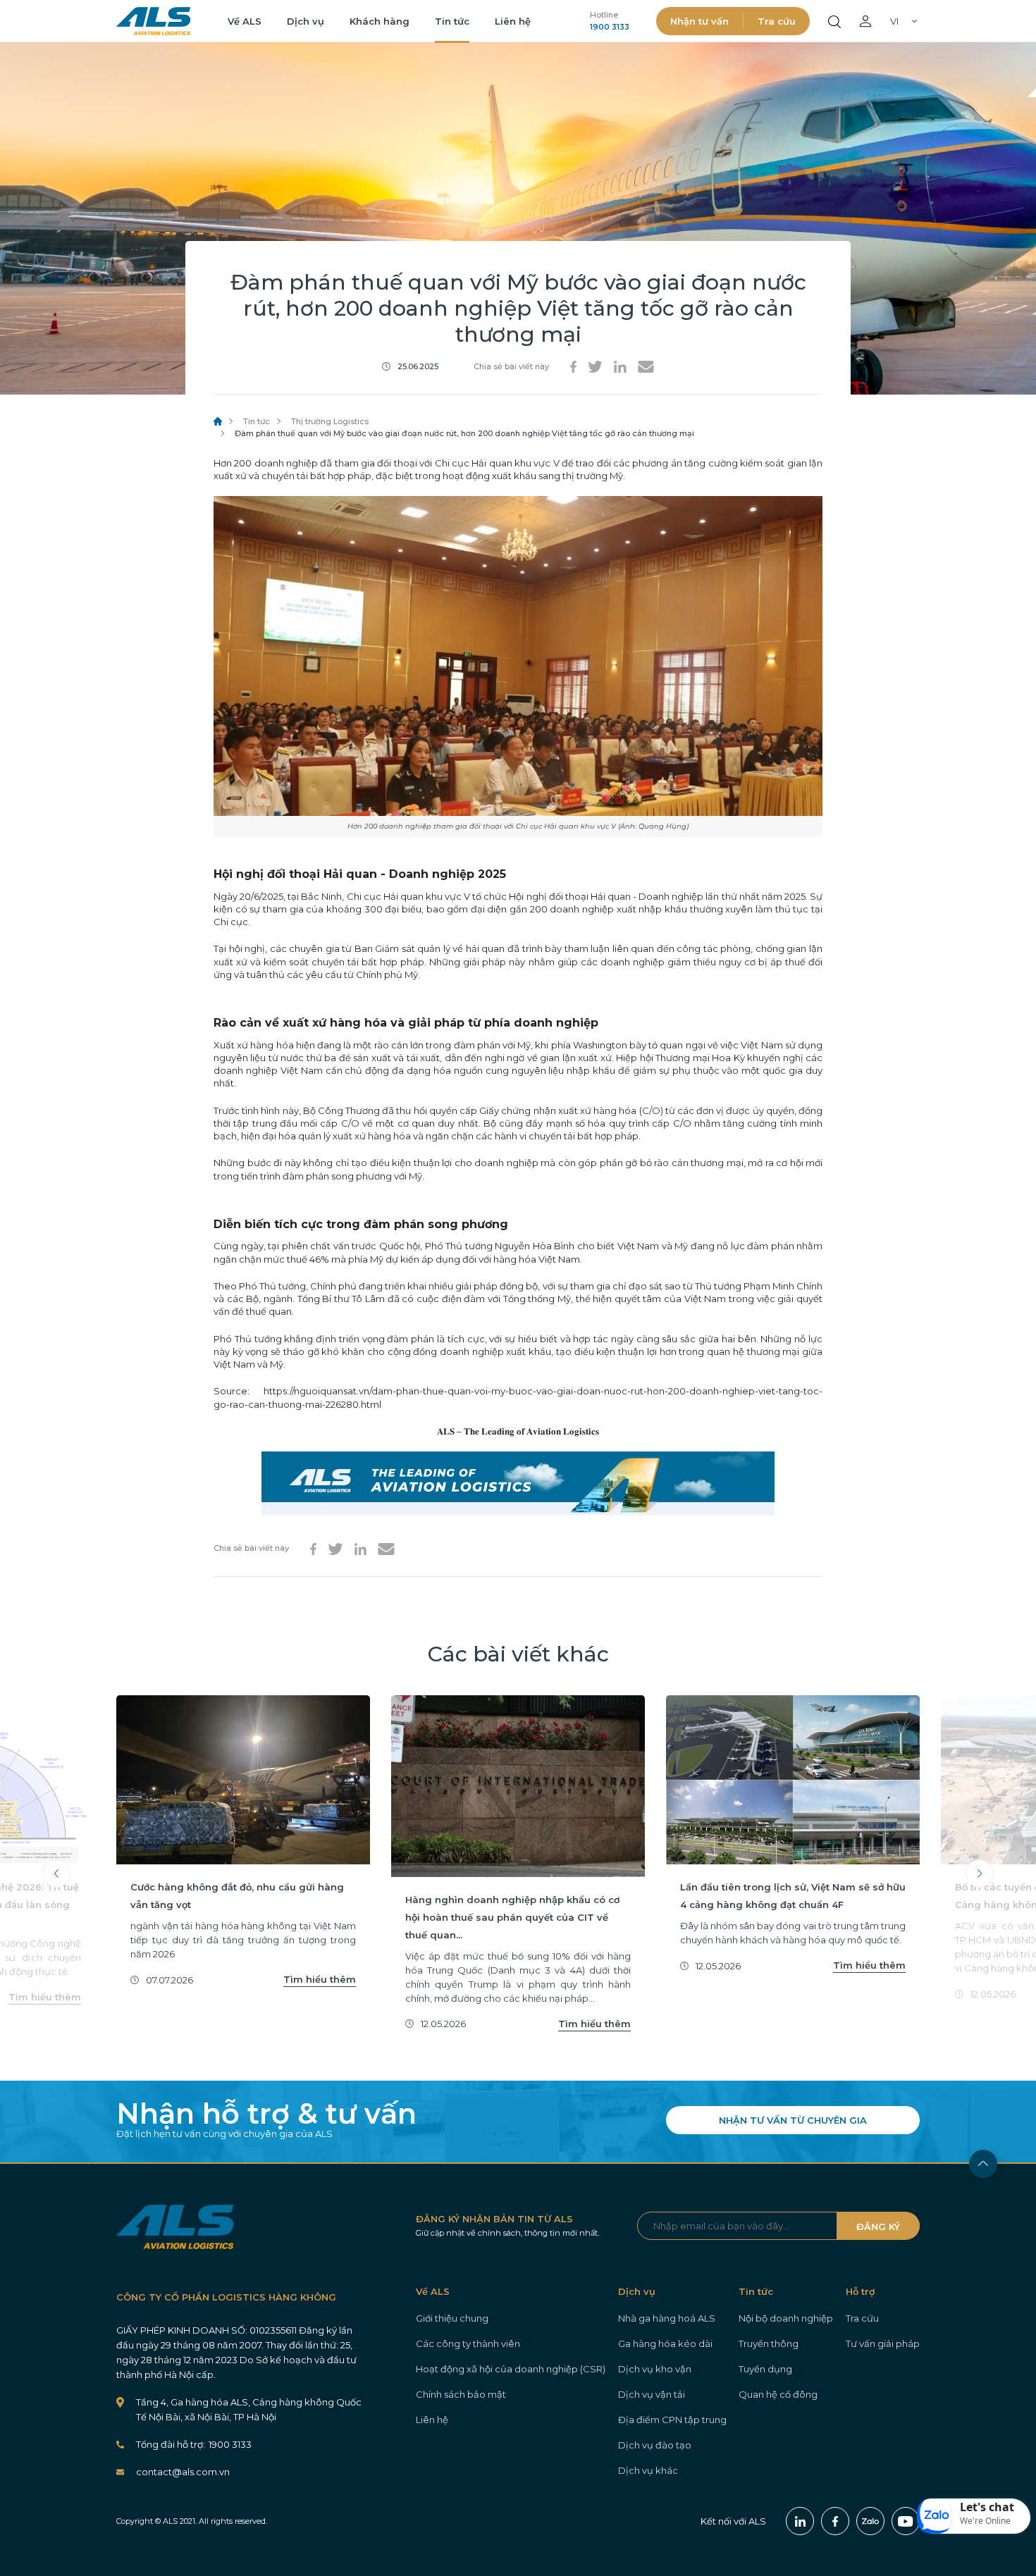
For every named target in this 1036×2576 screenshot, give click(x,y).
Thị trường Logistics (330, 421)
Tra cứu (777, 21)
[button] (974, 2516)
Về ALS (245, 21)
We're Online (985, 2521)
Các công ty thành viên (468, 2343)
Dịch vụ (306, 21)
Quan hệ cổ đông (778, 2394)
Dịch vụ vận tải (652, 2394)
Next (980, 1874)
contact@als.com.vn (183, 2472)
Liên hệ (513, 21)
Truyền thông (769, 2343)
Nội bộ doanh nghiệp (786, 2318)
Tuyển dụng (765, 2369)
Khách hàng (380, 21)
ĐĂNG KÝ (878, 2227)
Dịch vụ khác (648, 2470)
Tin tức (452, 21)
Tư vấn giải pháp (883, 2343)
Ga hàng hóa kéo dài (665, 2343)
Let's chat (987, 2507)
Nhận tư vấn (699, 21)
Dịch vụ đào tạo (655, 2445)
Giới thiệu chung (452, 2318)
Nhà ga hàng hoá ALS (667, 2318)
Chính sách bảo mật (461, 2394)
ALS (153, 21)
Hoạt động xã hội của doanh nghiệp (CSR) (511, 2369)
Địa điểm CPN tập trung (672, 2420)
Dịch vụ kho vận (655, 2369)
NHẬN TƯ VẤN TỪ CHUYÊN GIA (793, 2120)
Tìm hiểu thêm (45, 1997)
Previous (56, 1874)
